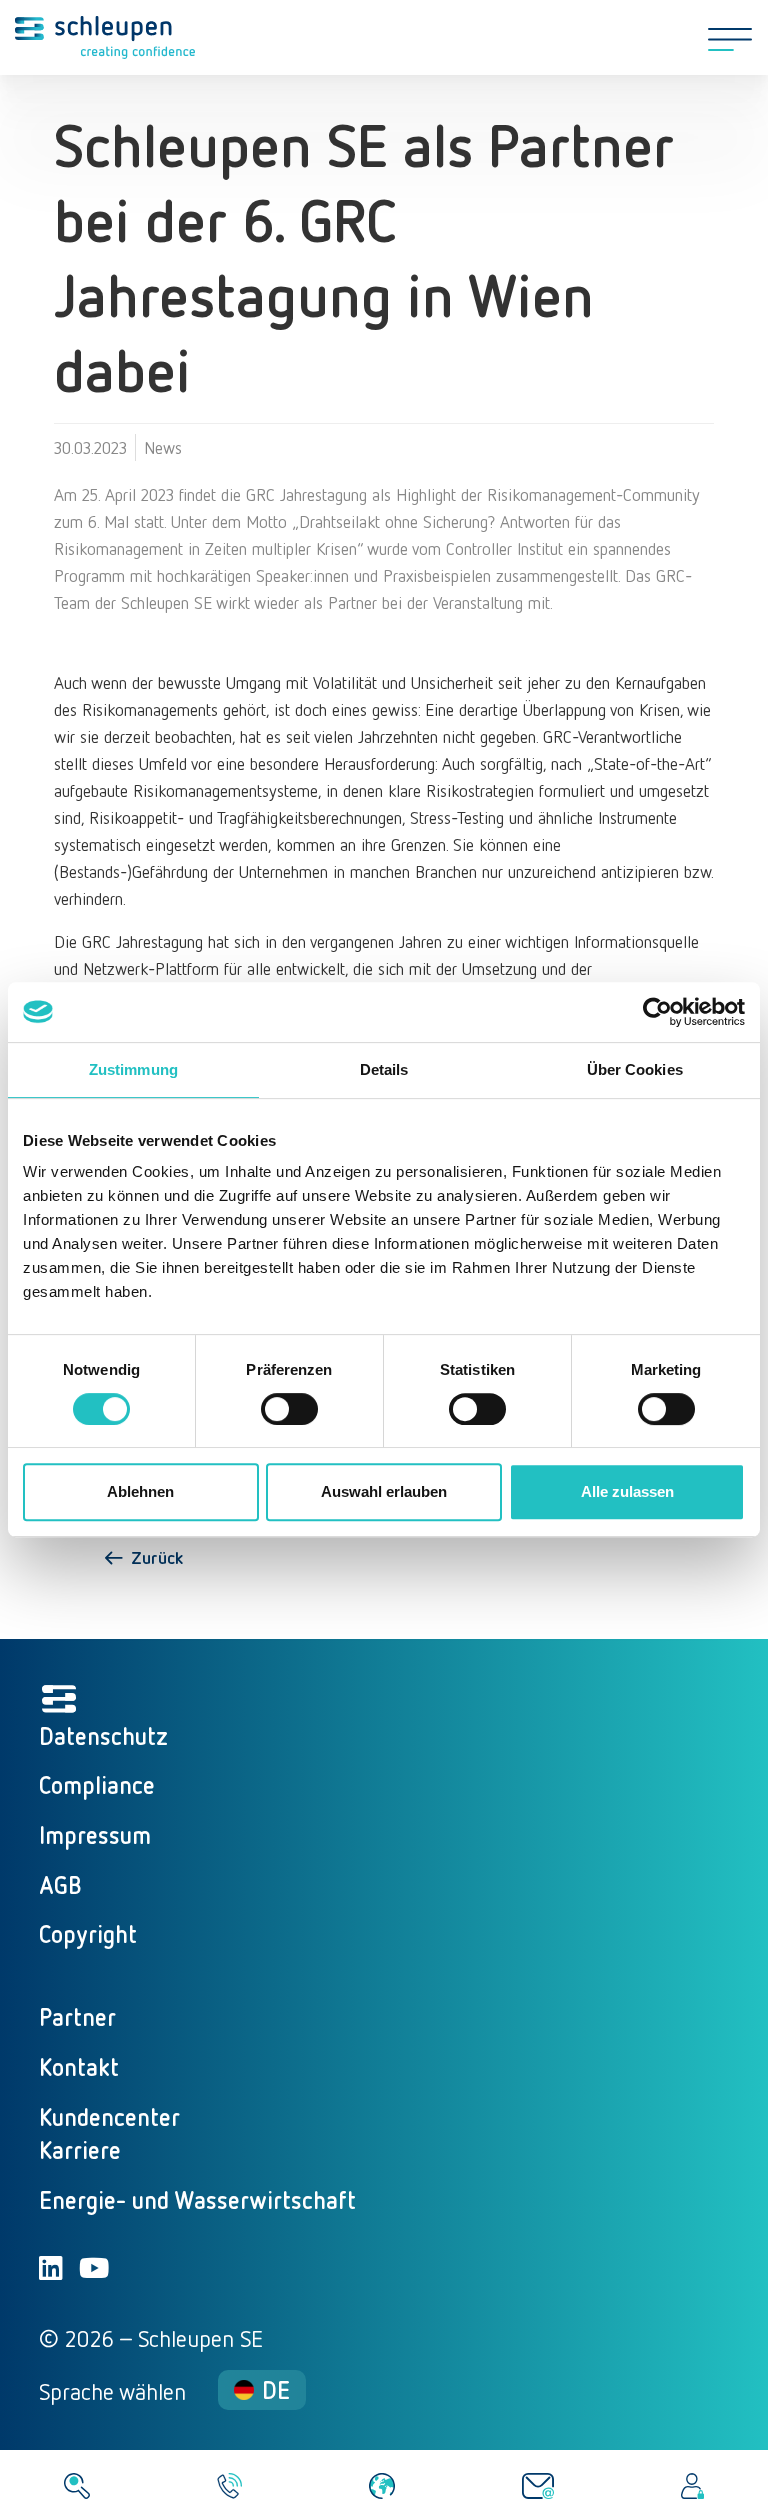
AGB (60, 1884)
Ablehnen (140, 1491)
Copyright (88, 1933)
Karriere (80, 2149)
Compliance (97, 1784)
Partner (77, 2016)
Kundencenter (109, 2116)
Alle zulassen (627, 1491)
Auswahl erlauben (384, 1491)
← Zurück (142, 1557)
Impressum (95, 1834)
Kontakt (79, 2066)
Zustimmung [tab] (133, 1069)
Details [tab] (384, 1069)
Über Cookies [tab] (635, 1069)
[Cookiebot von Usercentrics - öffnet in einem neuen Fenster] (657, 1012)
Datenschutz (103, 1735)
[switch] (289, 1409)
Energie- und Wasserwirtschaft (197, 2199)
